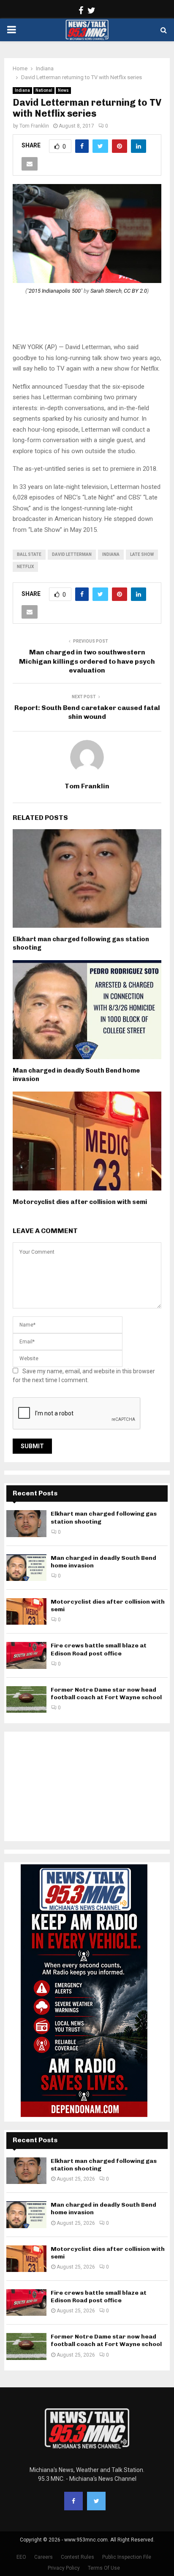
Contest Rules (77, 2557)
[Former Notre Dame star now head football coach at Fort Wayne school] (26, 1699)
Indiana (22, 90)
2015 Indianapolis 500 (55, 291)
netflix (25, 567)
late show (142, 554)
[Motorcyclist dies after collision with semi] (26, 1611)
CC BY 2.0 (135, 291)
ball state (29, 554)
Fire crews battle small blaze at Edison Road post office (99, 1649)
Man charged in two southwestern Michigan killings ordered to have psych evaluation (87, 661)
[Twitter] (96, 2501)
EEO (21, 2557)
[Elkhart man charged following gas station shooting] (26, 1523)
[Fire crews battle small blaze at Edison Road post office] (26, 1655)
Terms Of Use (104, 2568)
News (63, 90)
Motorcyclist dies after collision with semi (80, 1202)
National (44, 90)
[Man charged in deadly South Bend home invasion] (26, 1568)
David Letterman (72, 554)
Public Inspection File (127, 2557)
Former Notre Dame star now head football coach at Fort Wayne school (106, 1694)
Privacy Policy (64, 2568)
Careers (43, 2557)
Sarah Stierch (106, 291)
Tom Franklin (34, 126)
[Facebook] (73, 2501)
